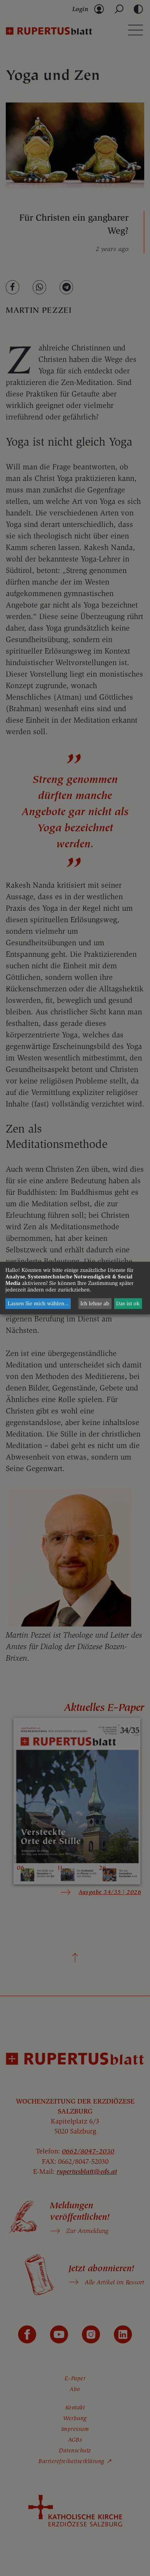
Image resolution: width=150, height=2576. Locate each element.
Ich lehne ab (95, 1304)
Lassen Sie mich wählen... (38, 1304)
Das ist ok (128, 1304)
